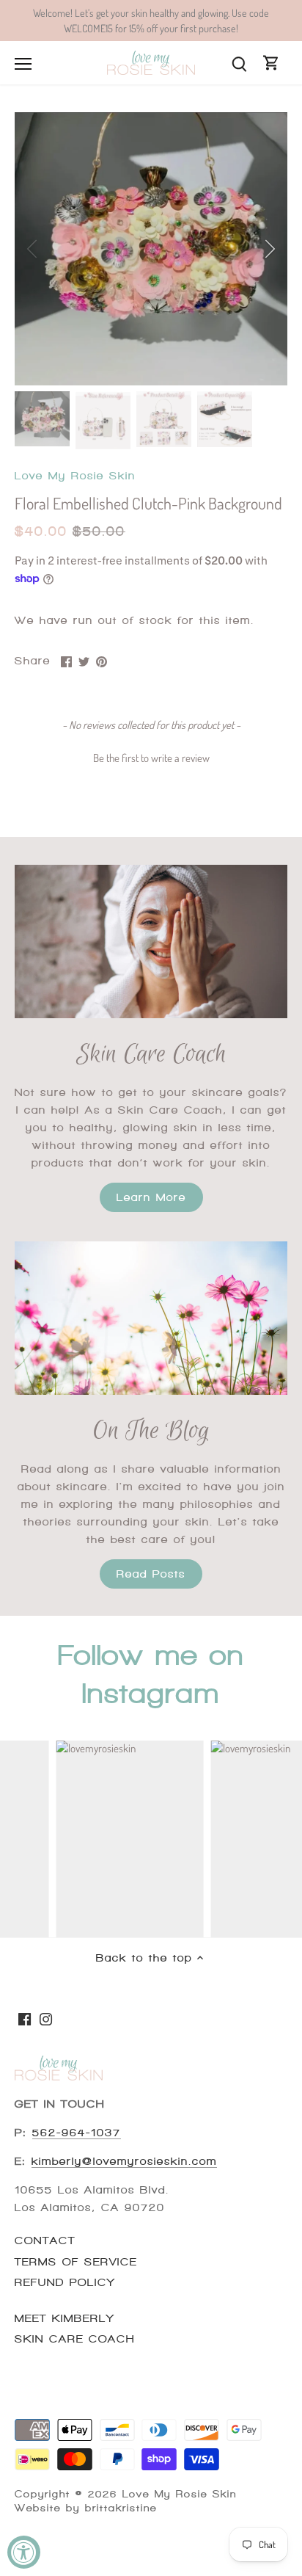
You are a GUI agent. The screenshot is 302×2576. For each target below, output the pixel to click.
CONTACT (45, 2241)
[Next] (269, 249)
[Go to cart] (271, 63)
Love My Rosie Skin (75, 476)
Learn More (151, 1197)
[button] (151, 756)
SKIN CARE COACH (75, 2339)
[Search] (239, 63)
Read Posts (151, 1574)
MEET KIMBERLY (65, 2318)
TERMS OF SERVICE (76, 2262)
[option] (151, 249)
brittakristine (121, 2508)
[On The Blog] (151, 1318)
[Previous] (33, 249)
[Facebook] (25, 2018)
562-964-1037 (77, 2133)
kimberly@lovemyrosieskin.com (124, 2161)
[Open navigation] (23, 64)
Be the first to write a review (151, 758)
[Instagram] (46, 2018)
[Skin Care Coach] (151, 941)
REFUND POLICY (65, 2282)
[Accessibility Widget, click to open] (24, 2552)
